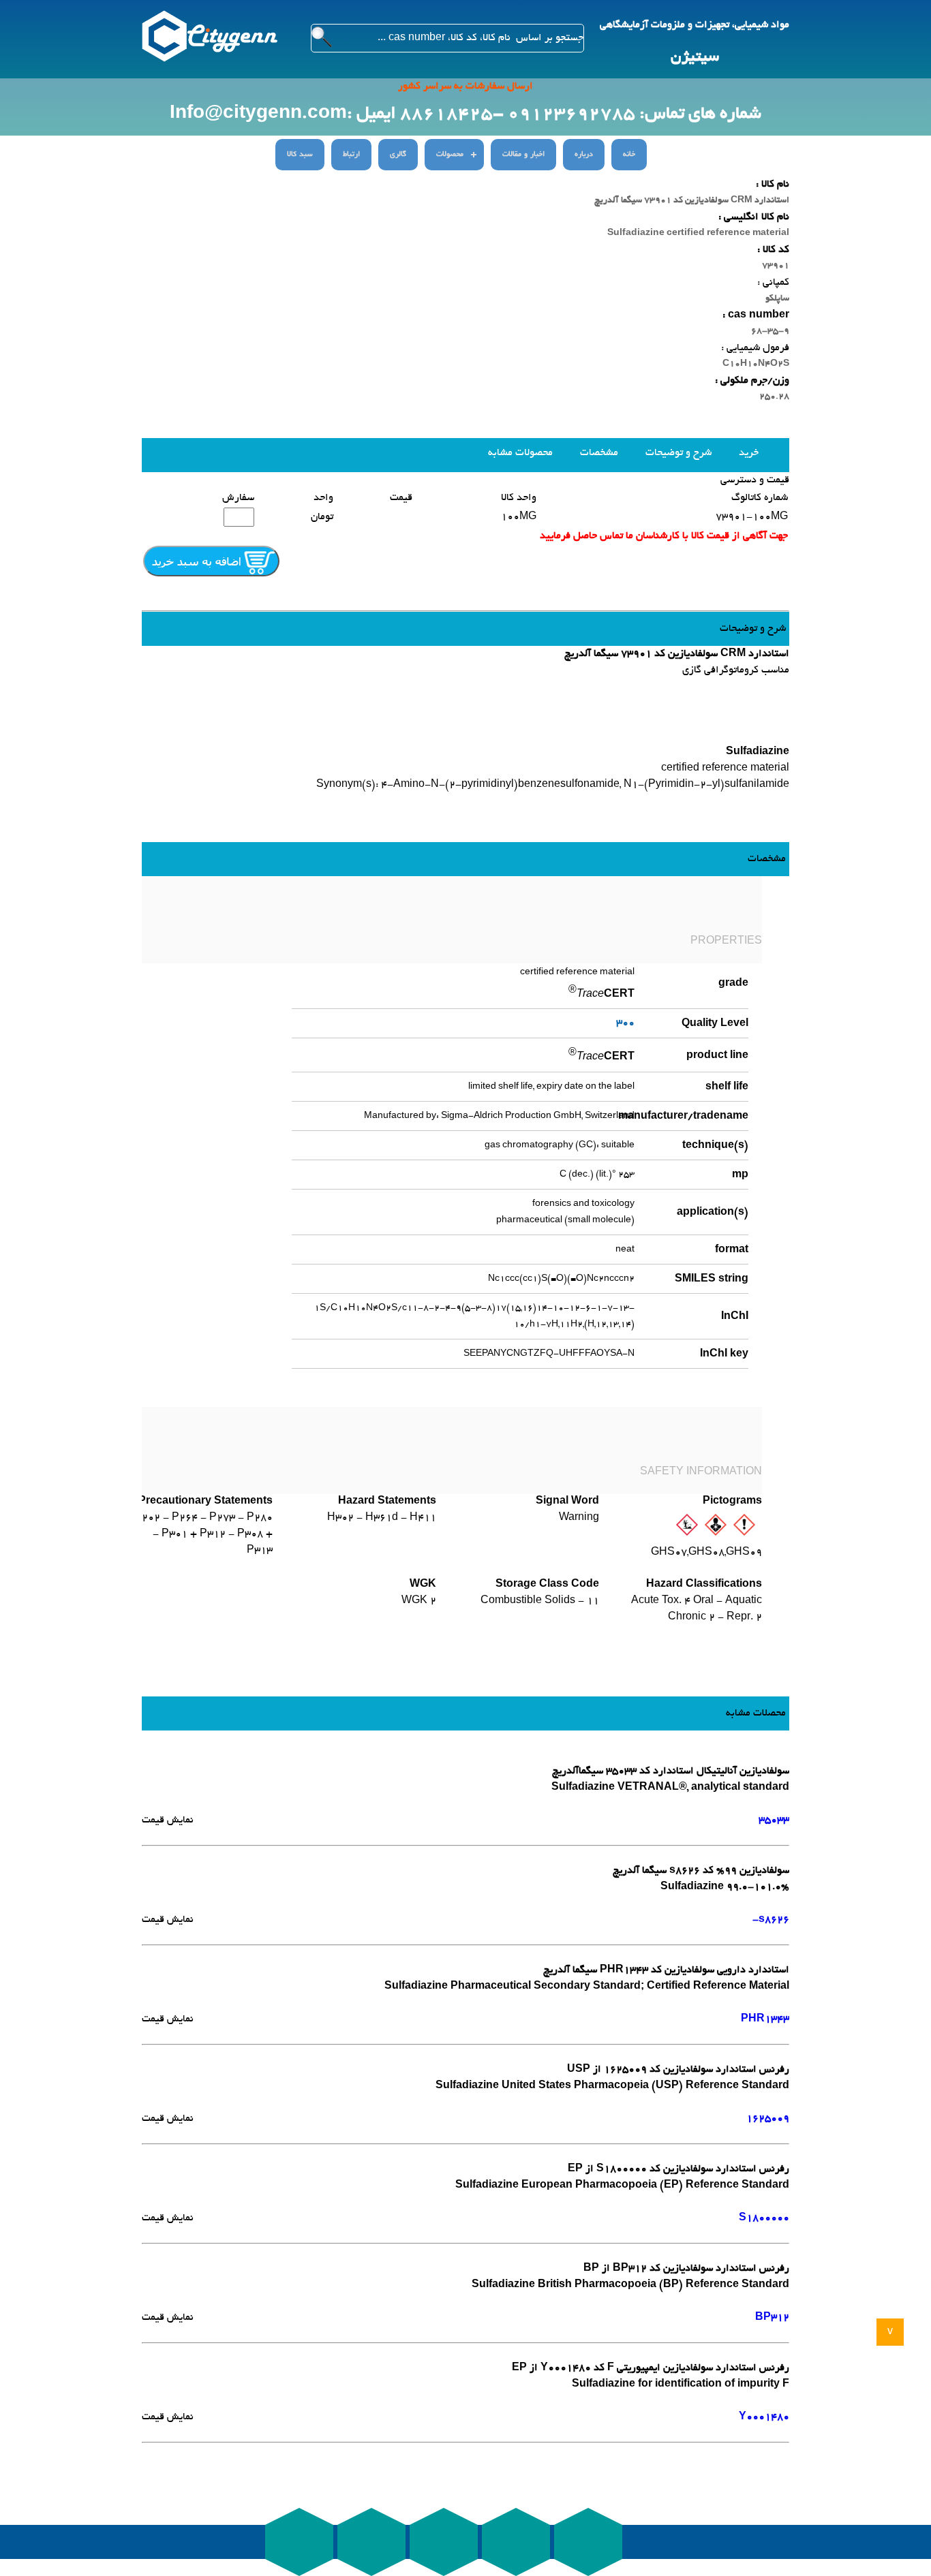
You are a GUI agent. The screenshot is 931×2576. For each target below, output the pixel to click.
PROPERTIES (726, 942)
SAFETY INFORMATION (701, 1472)
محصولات (450, 155)
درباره (584, 155)
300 (625, 1023)
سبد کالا (300, 155)
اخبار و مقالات (523, 155)
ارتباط (351, 155)
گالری (398, 155)
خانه (629, 155)
